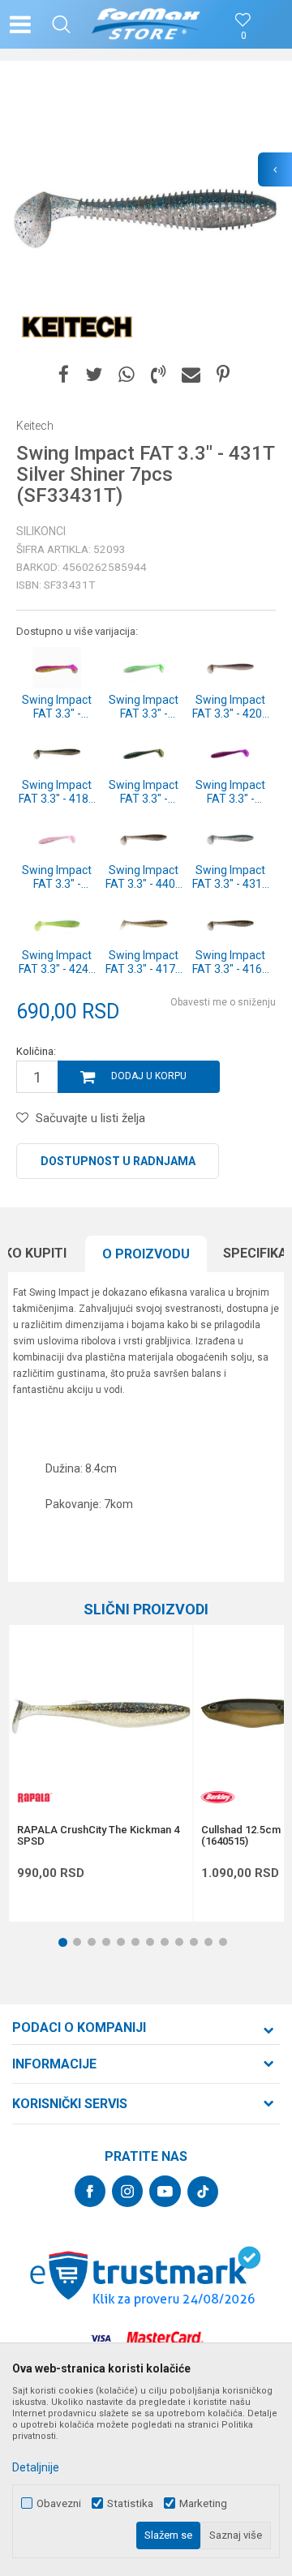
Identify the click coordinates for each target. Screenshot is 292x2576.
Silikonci (41, 531)
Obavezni (59, 2503)
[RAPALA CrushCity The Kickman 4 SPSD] (101, 1717)
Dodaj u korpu (149, 1076)
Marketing (203, 2503)
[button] (61, 24)
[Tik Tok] (203, 2192)
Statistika (130, 2503)
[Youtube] (165, 2191)
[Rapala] (33, 1797)
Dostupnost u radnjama (118, 1161)
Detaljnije (36, 2467)
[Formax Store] (146, 24)
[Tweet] (94, 375)
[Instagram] (127, 2191)
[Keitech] (77, 324)
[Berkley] (217, 1797)
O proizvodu (146, 1254)
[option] (146, 215)
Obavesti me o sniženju (223, 1002)
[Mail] (191, 375)
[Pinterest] (223, 375)
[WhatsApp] (127, 375)
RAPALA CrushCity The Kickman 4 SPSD (98, 1836)
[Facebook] (64, 375)
